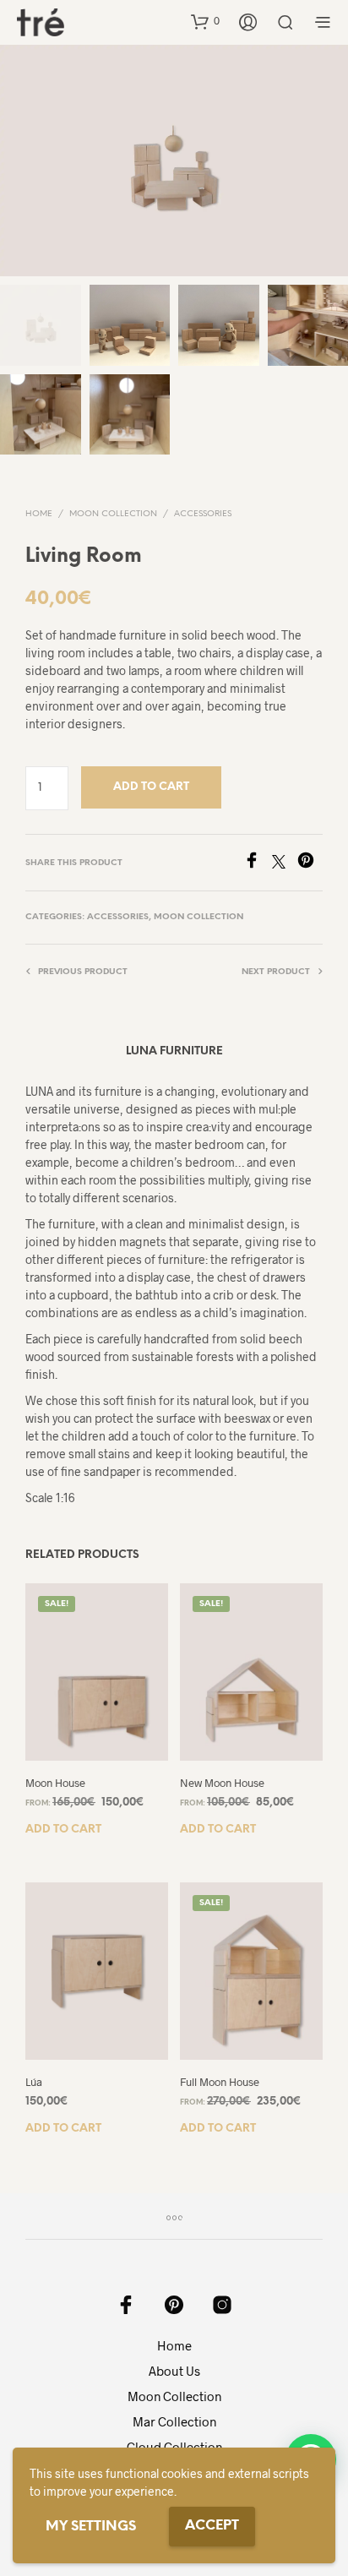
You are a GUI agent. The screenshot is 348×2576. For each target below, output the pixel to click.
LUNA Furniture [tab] (174, 1051)
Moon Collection (113, 514)
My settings (91, 2527)
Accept (212, 2526)
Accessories (203, 514)
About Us (174, 2371)
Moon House (55, 1783)
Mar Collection (174, 2421)
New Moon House (222, 1783)
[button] (205, 21)
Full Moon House (220, 2082)
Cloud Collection (174, 2447)
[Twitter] (285, 863)
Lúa (34, 2082)
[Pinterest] (310, 863)
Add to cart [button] (63, 1830)
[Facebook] (258, 863)
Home (39, 514)
